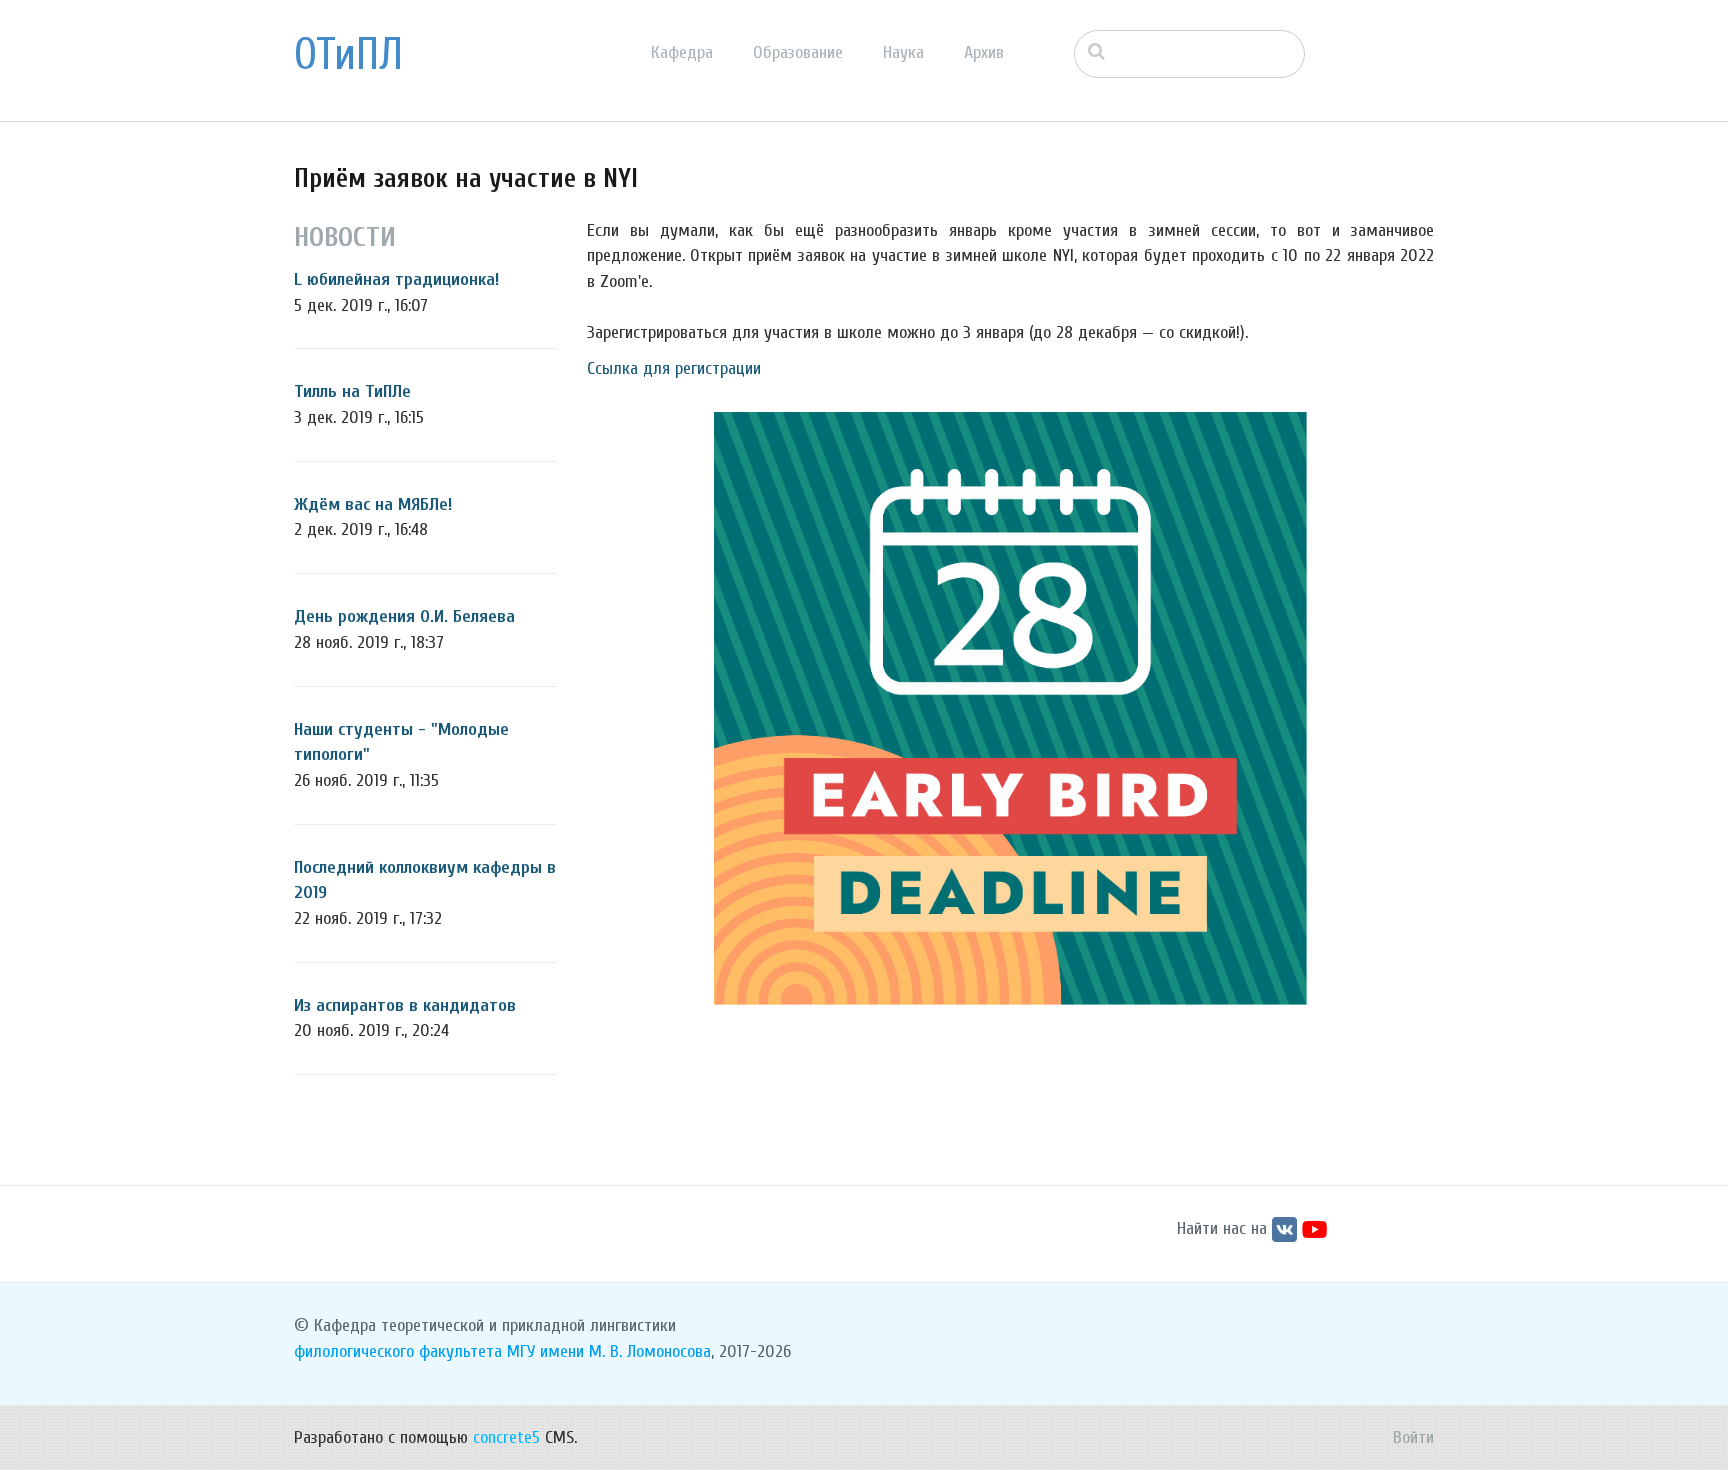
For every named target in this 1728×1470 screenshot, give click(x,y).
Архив (984, 52)
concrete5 (506, 1437)
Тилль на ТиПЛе (352, 391)
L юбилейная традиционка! (396, 279)
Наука (903, 52)
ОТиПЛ (348, 55)
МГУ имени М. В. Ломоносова (609, 1351)
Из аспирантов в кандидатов (405, 1005)
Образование (798, 52)
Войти (1413, 1437)
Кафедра (682, 52)
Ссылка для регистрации (674, 368)
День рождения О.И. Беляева (404, 616)
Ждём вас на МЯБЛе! (373, 504)
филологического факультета (398, 1351)
